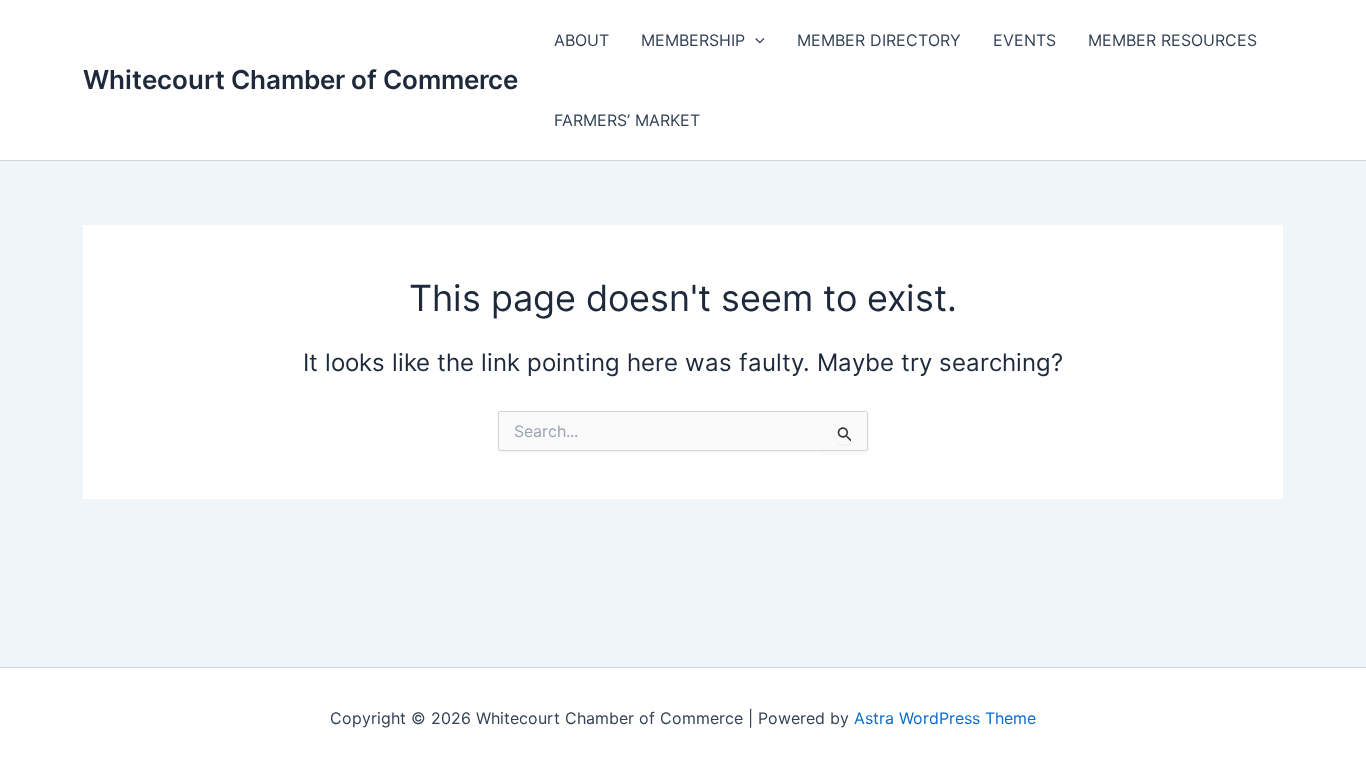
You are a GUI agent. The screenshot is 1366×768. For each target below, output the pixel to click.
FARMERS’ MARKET (627, 120)
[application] (755, 40)
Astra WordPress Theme (945, 718)
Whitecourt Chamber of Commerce (300, 79)
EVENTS (1024, 40)
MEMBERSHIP (693, 40)
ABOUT (581, 40)
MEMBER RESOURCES (1172, 40)
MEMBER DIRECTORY (879, 40)
